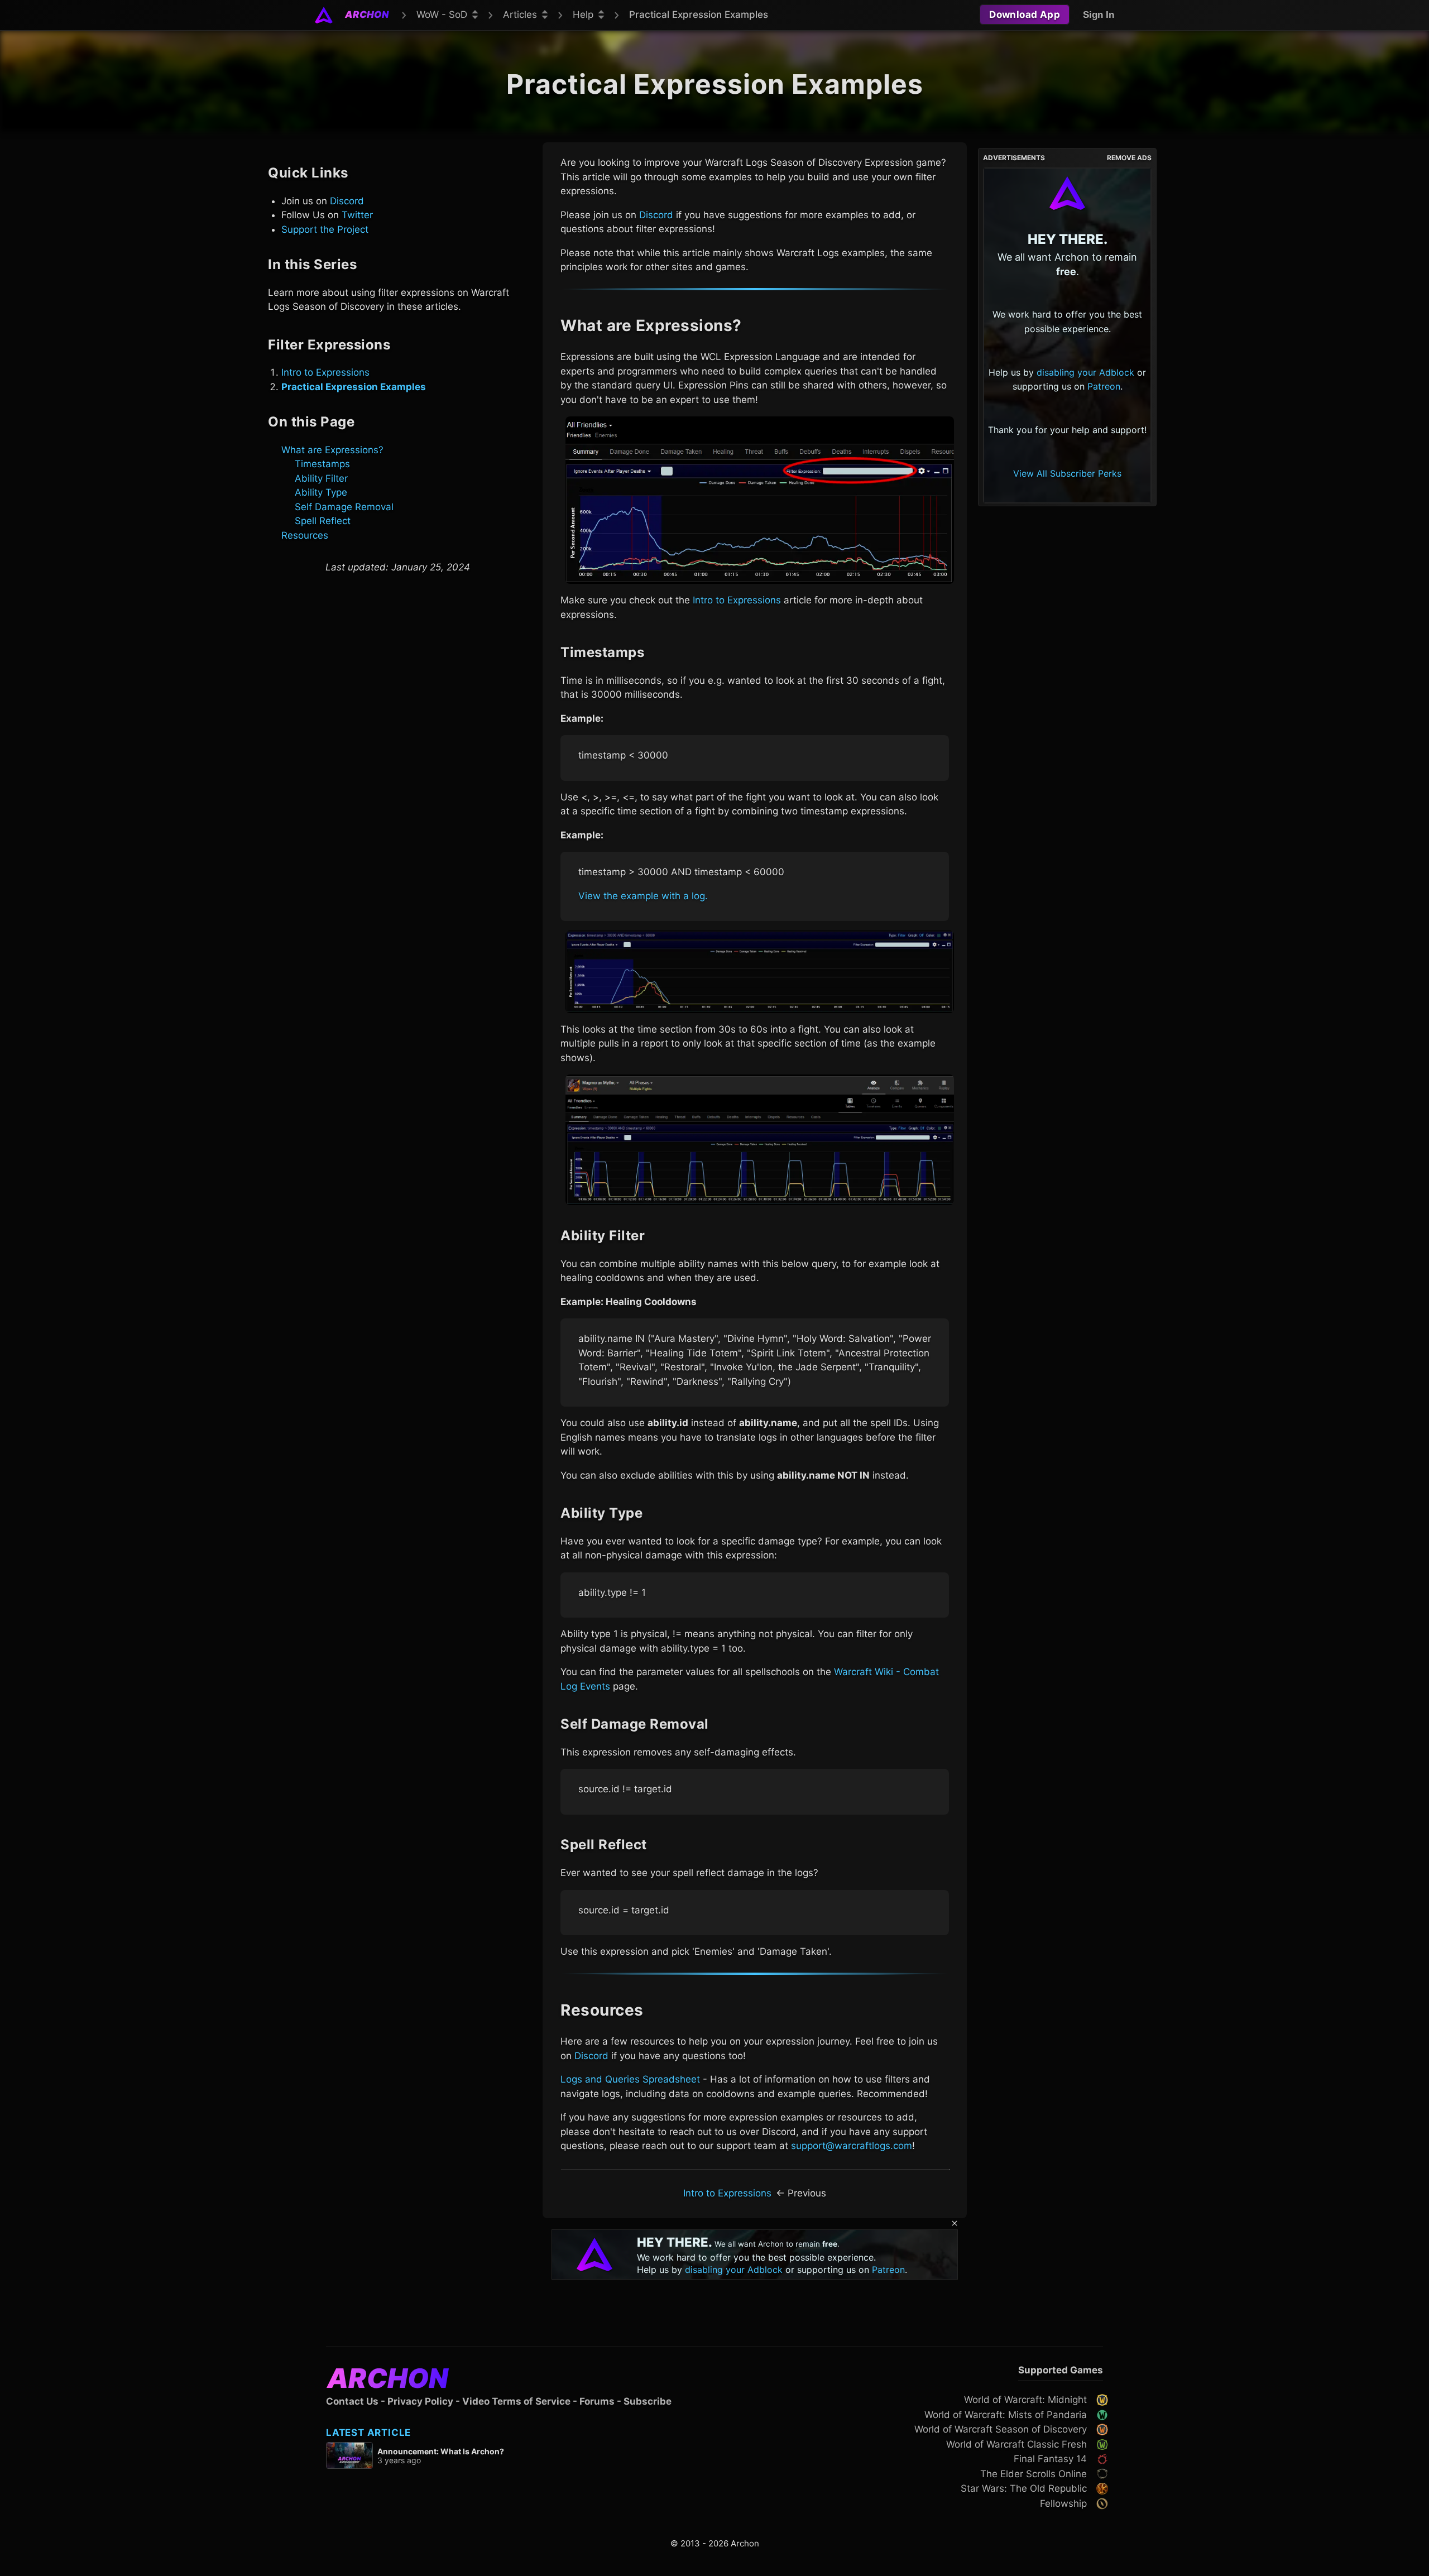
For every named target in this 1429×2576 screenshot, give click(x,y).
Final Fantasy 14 (1050, 2459)
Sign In (1099, 15)
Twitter (357, 215)
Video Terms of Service (516, 2401)
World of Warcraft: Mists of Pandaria (1006, 2415)
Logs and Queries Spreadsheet (630, 2079)
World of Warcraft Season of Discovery (1001, 2429)
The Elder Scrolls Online (1034, 2474)
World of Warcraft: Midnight (1025, 2400)
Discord (347, 200)
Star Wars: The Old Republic (1024, 2488)
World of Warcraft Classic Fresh (1016, 2444)
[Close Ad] (955, 2224)
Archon (388, 2378)
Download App (1025, 15)
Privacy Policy (420, 2401)
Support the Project (325, 229)
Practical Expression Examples (354, 386)
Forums (597, 2401)
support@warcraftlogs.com (852, 2146)
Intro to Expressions (325, 372)
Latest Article (368, 2433)
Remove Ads (1129, 158)
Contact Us (352, 2401)
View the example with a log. (643, 896)
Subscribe (648, 2401)
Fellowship (1063, 2503)
